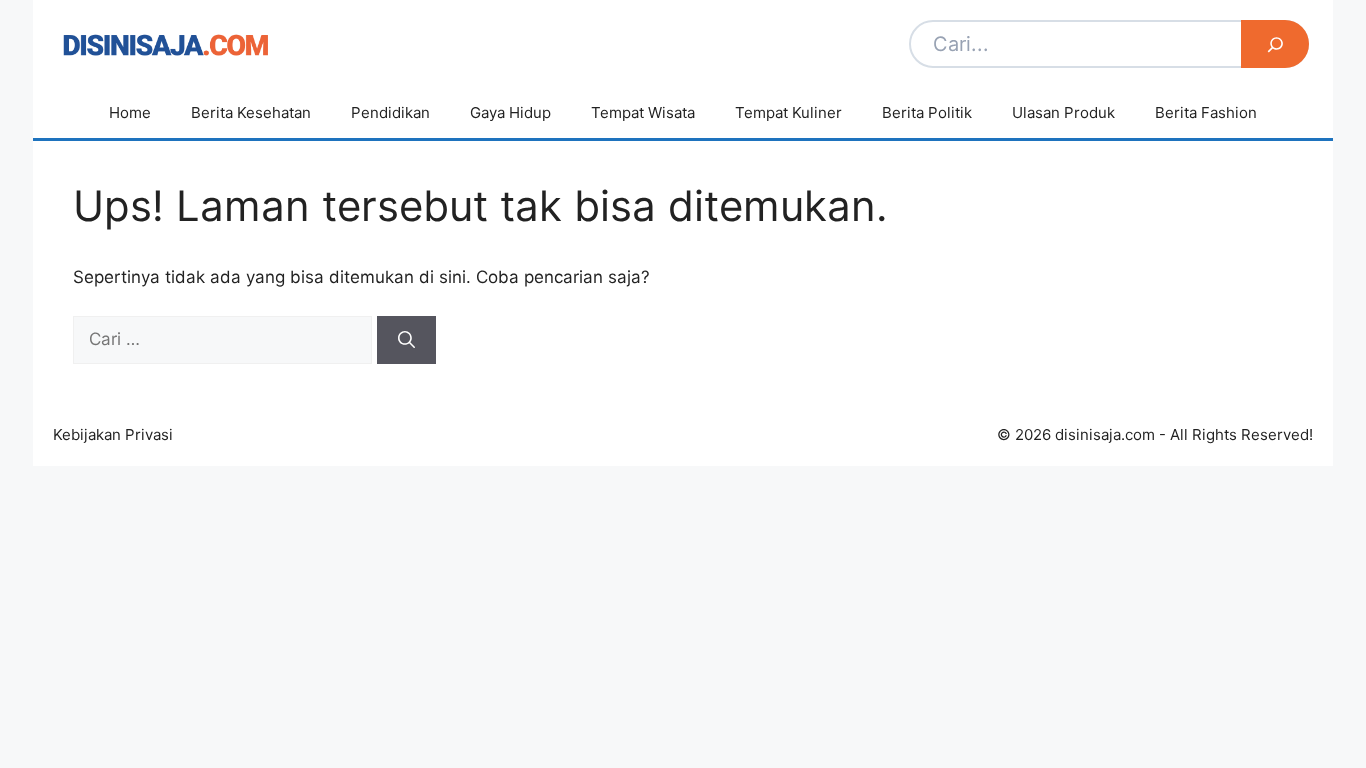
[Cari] (406, 340)
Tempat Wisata (643, 112)
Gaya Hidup (510, 112)
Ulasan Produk (1063, 112)
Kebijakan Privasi (113, 434)
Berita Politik (927, 112)
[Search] (1275, 44)
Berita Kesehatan (251, 112)
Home (130, 112)
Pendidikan (390, 112)
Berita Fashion (1206, 112)
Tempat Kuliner (788, 112)
